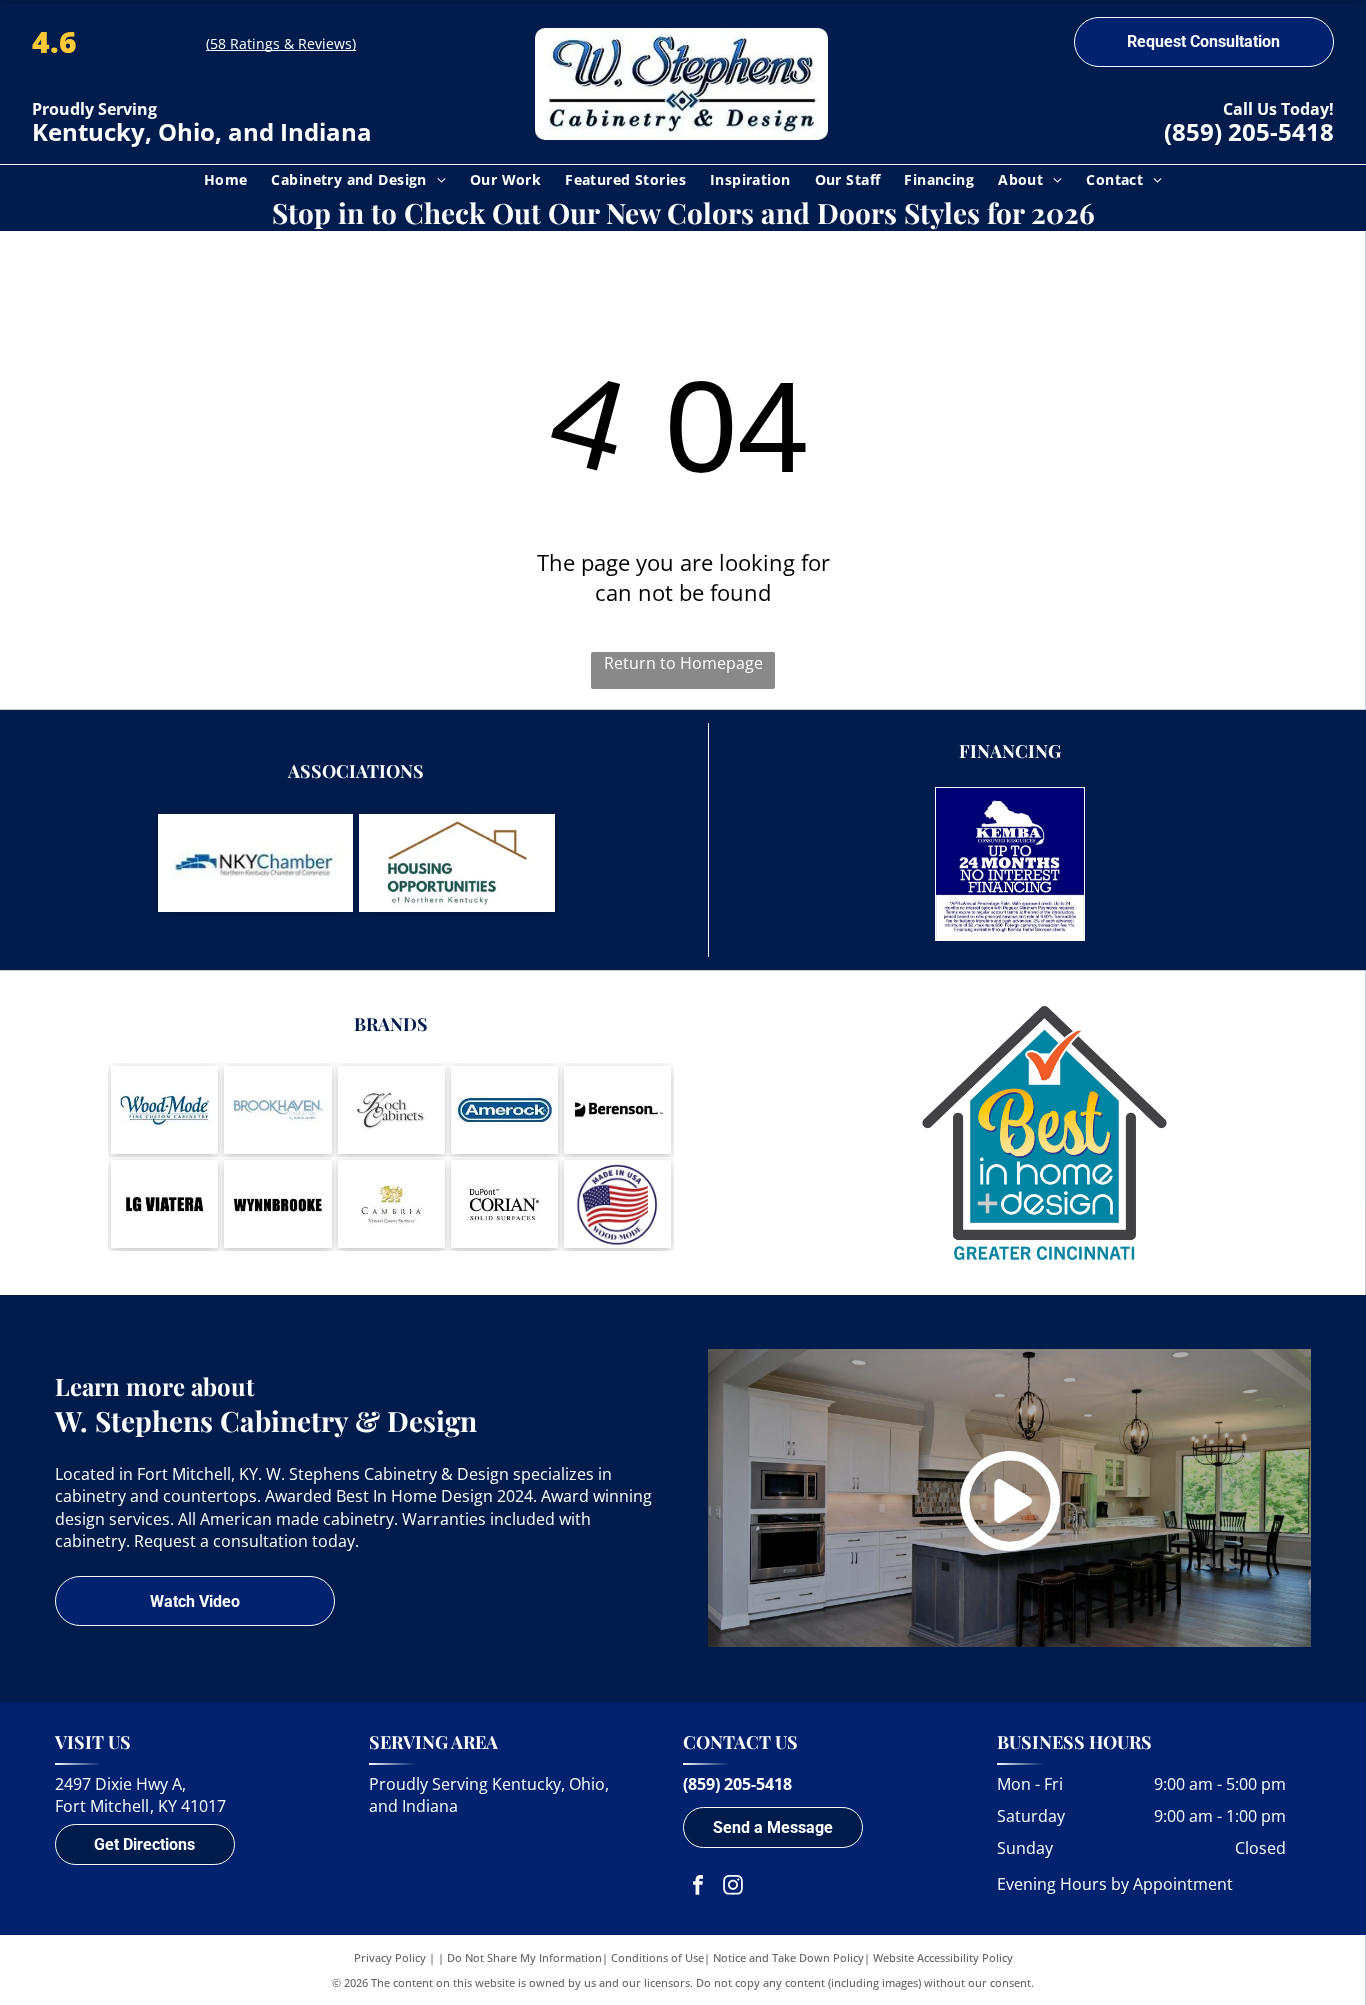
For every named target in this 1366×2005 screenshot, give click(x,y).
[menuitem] (226, 179)
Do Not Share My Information (524, 1957)
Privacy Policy (390, 1957)
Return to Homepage (683, 663)
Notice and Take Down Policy (788, 1957)
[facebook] (698, 1887)
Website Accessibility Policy (943, 1957)
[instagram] (733, 1887)
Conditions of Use (657, 1957)
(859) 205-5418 (1249, 131)
